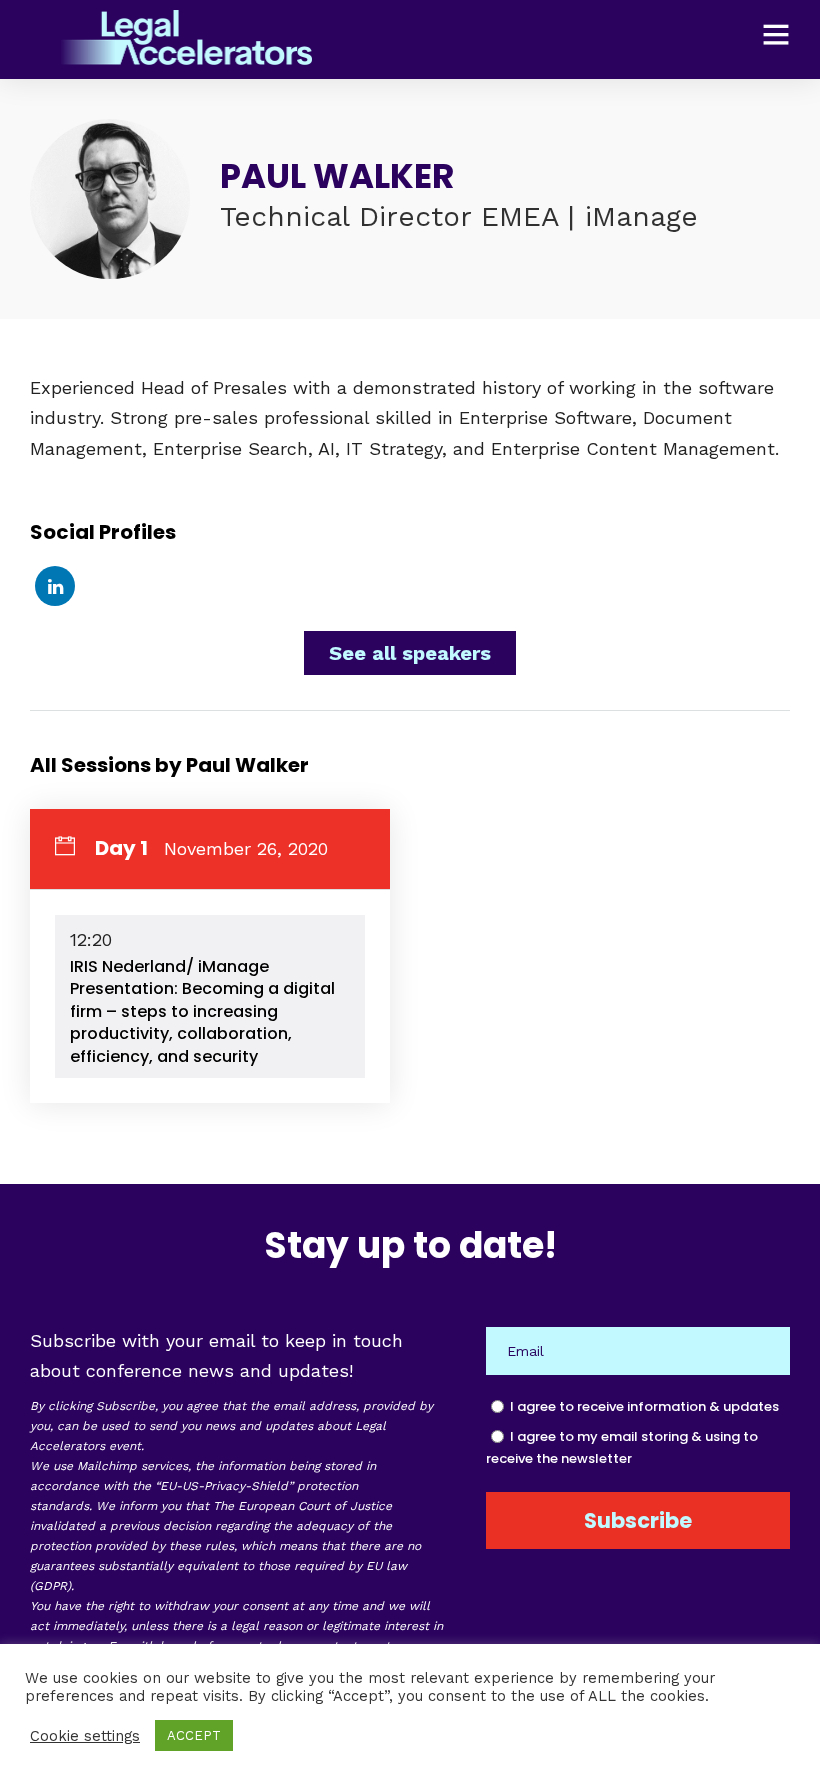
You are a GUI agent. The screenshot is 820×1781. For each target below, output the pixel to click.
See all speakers (410, 653)
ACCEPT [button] (194, 1735)
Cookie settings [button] (85, 1736)
